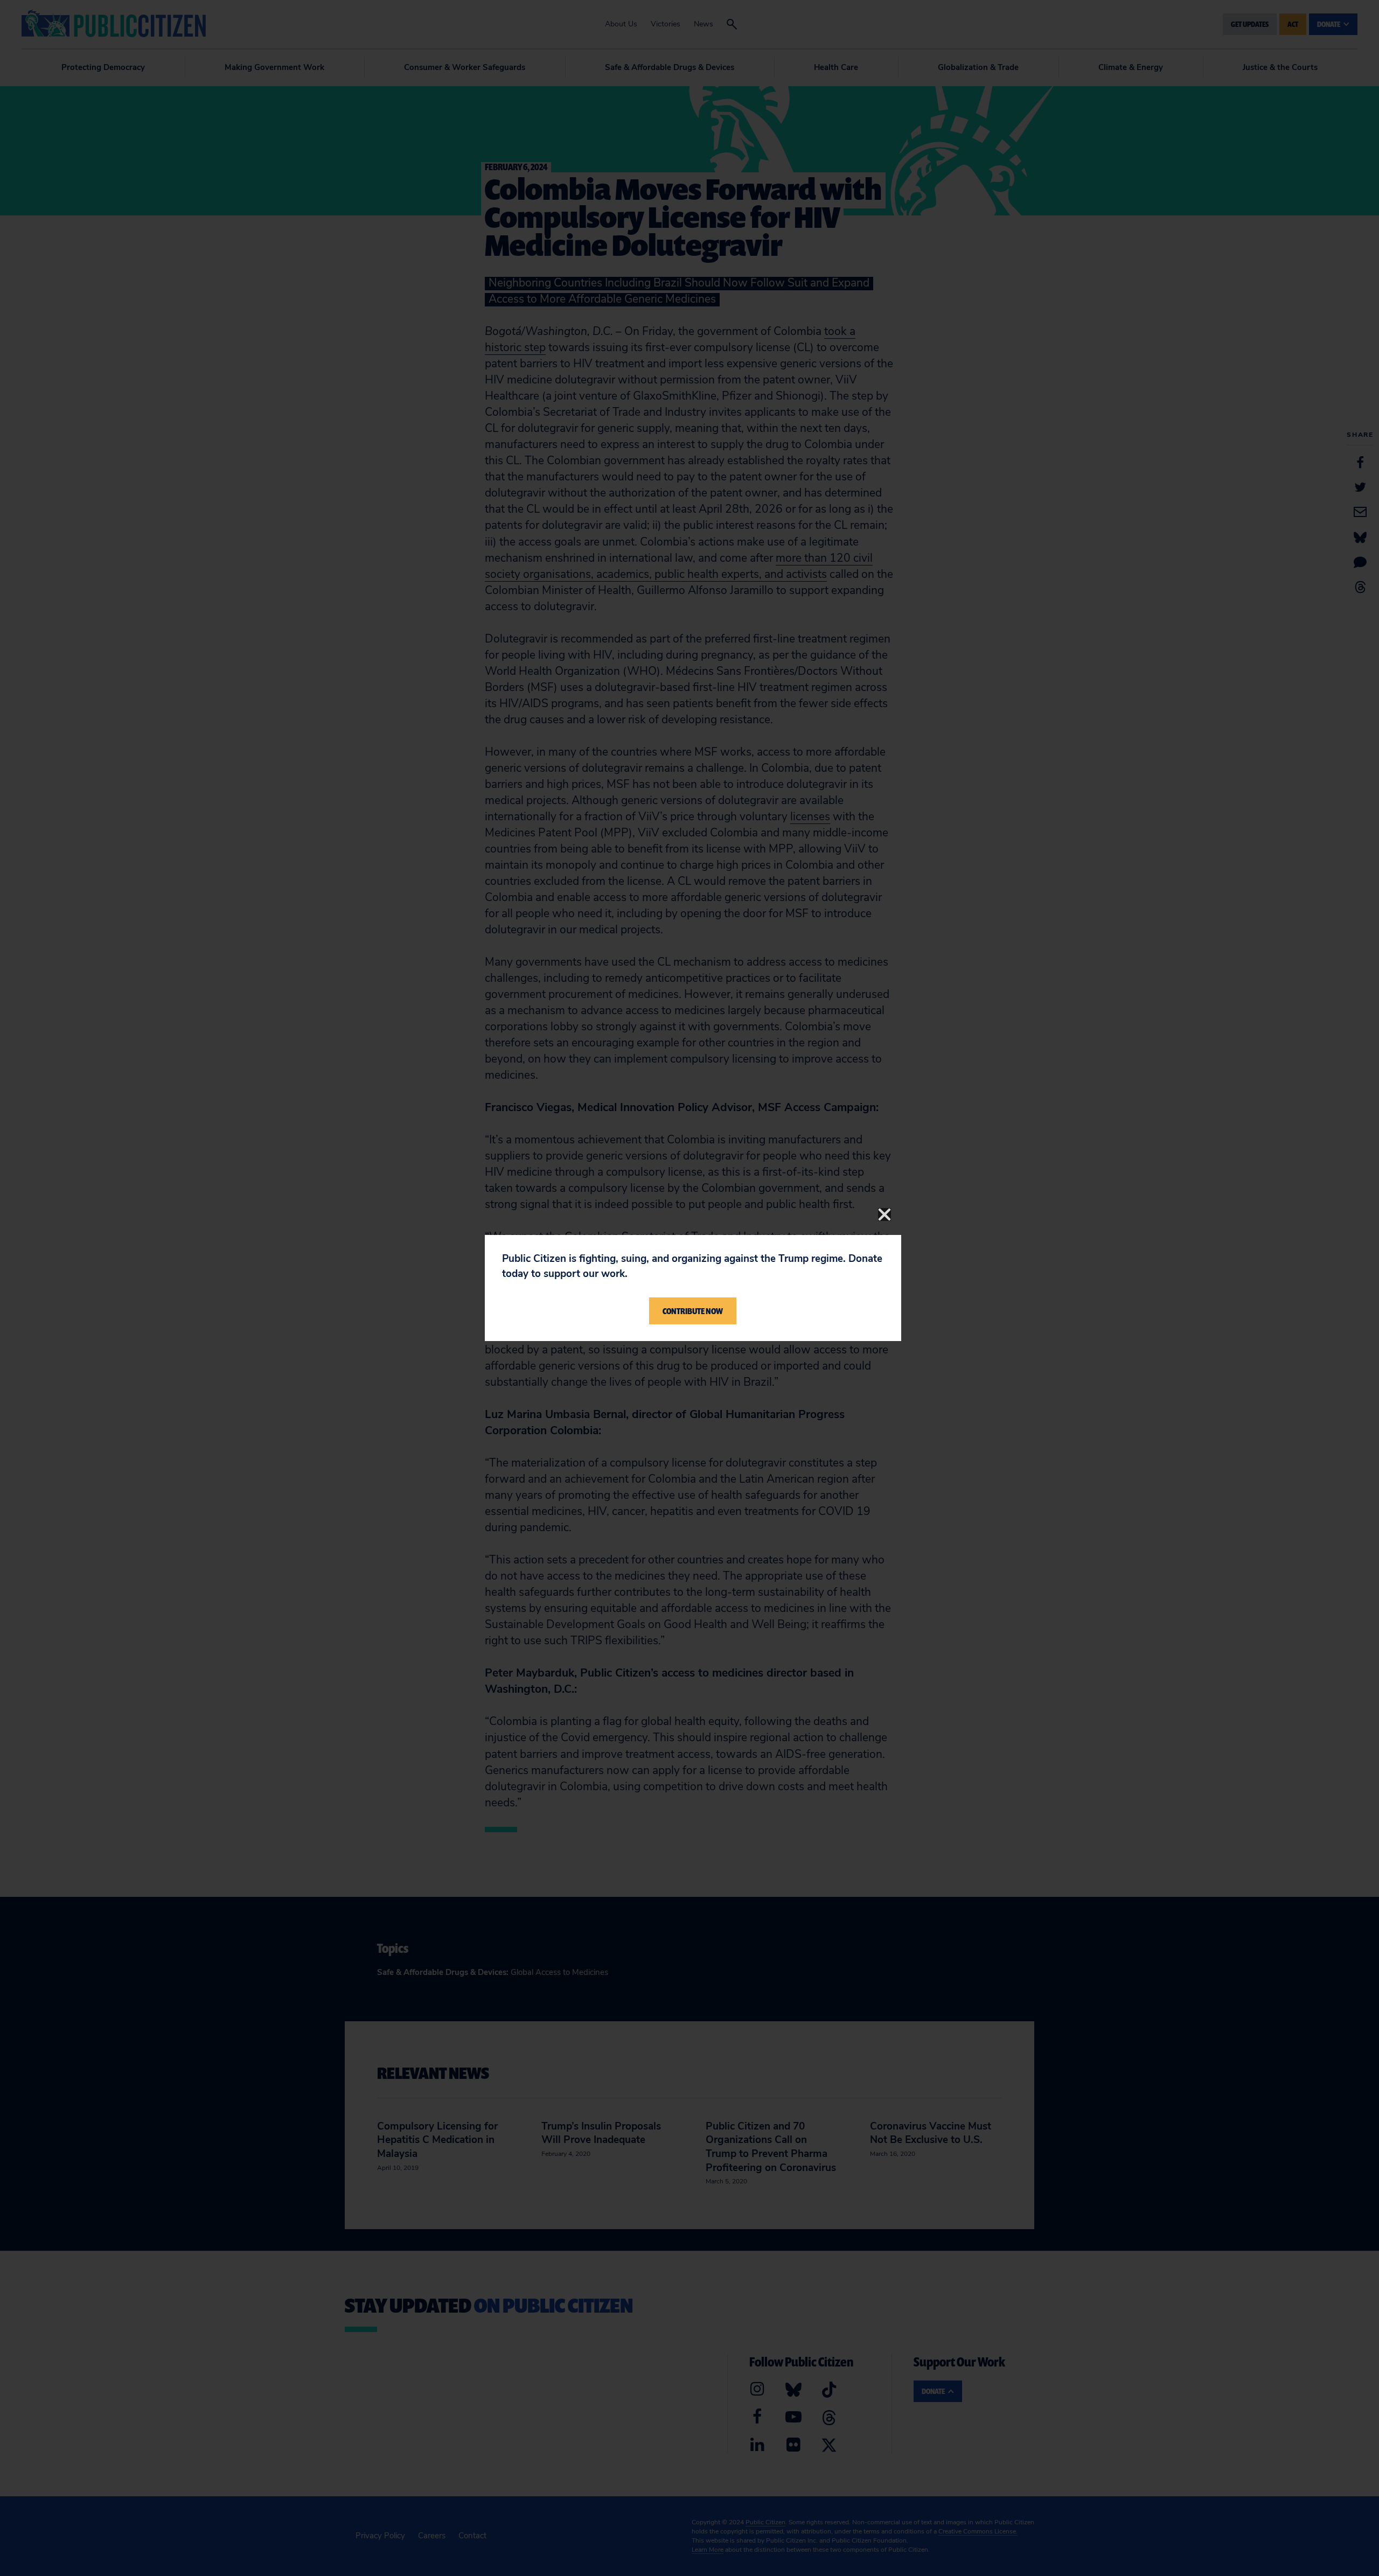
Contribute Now (693, 1311)
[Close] (884, 1214)
